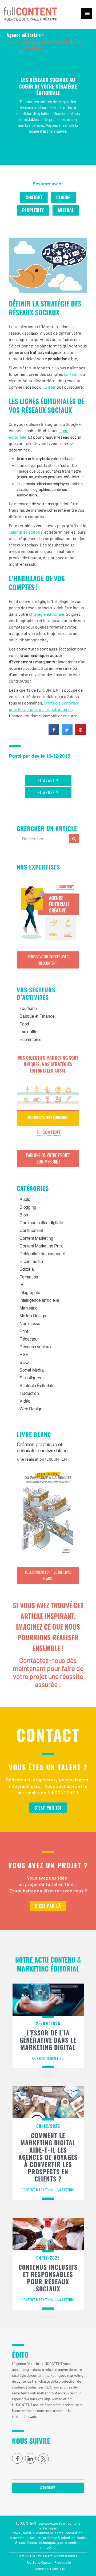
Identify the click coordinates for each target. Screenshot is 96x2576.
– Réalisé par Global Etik (48, 2569)
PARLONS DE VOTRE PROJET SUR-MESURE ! (48, 1158)
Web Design (31, 1409)
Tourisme (28, 1008)
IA (21, 1285)
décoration (74, 2533)
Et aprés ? (48, 792)
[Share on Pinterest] (81, 733)
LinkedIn (72, 374)
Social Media (31, 1370)
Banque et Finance (37, 1016)
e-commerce (43, 2533)
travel (17, 2533)
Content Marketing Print (41, 1246)
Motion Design (33, 1316)
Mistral (66, 210)
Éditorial (27, 1269)
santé (59, 2533)
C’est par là (48, 1906)
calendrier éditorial (26, 532)
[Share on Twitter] (67, 733)
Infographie (30, 1292)
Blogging (28, 1207)
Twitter (49, 387)
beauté (35, 2538)
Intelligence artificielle (39, 1300)
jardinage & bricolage (59, 2538)
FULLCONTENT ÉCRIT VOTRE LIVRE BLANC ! (48, 1575)
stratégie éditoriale (47, 614)
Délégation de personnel (42, 1253)
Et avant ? (48, 780)
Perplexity (33, 210)
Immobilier (29, 1031)
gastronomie (67, 2542)
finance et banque (41, 2542)
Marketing (29, 1308)
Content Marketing (36, 1238)
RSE (24, 1354)
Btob (24, 1215)
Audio (25, 1199)
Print (24, 1331)
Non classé (30, 1323)
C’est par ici (48, 1808)
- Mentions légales (38, 2562)
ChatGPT (34, 197)
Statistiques (30, 1378)
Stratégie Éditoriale (37, 1385)
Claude (63, 197)
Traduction (29, 1393)
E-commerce (31, 1261)
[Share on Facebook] (54, 733)
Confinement (31, 1230)
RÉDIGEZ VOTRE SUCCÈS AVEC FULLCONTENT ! (48, 960)
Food (24, 1024)
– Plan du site (61, 2562)
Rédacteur (29, 1339)
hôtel (27, 2533)
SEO (24, 1362)
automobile (19, 2538)
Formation (29, 1277)
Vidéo (25, 1401)
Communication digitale (41, 1222)
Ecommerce (31, 1039)
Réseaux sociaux (35, 1347)
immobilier (48, 2547)
